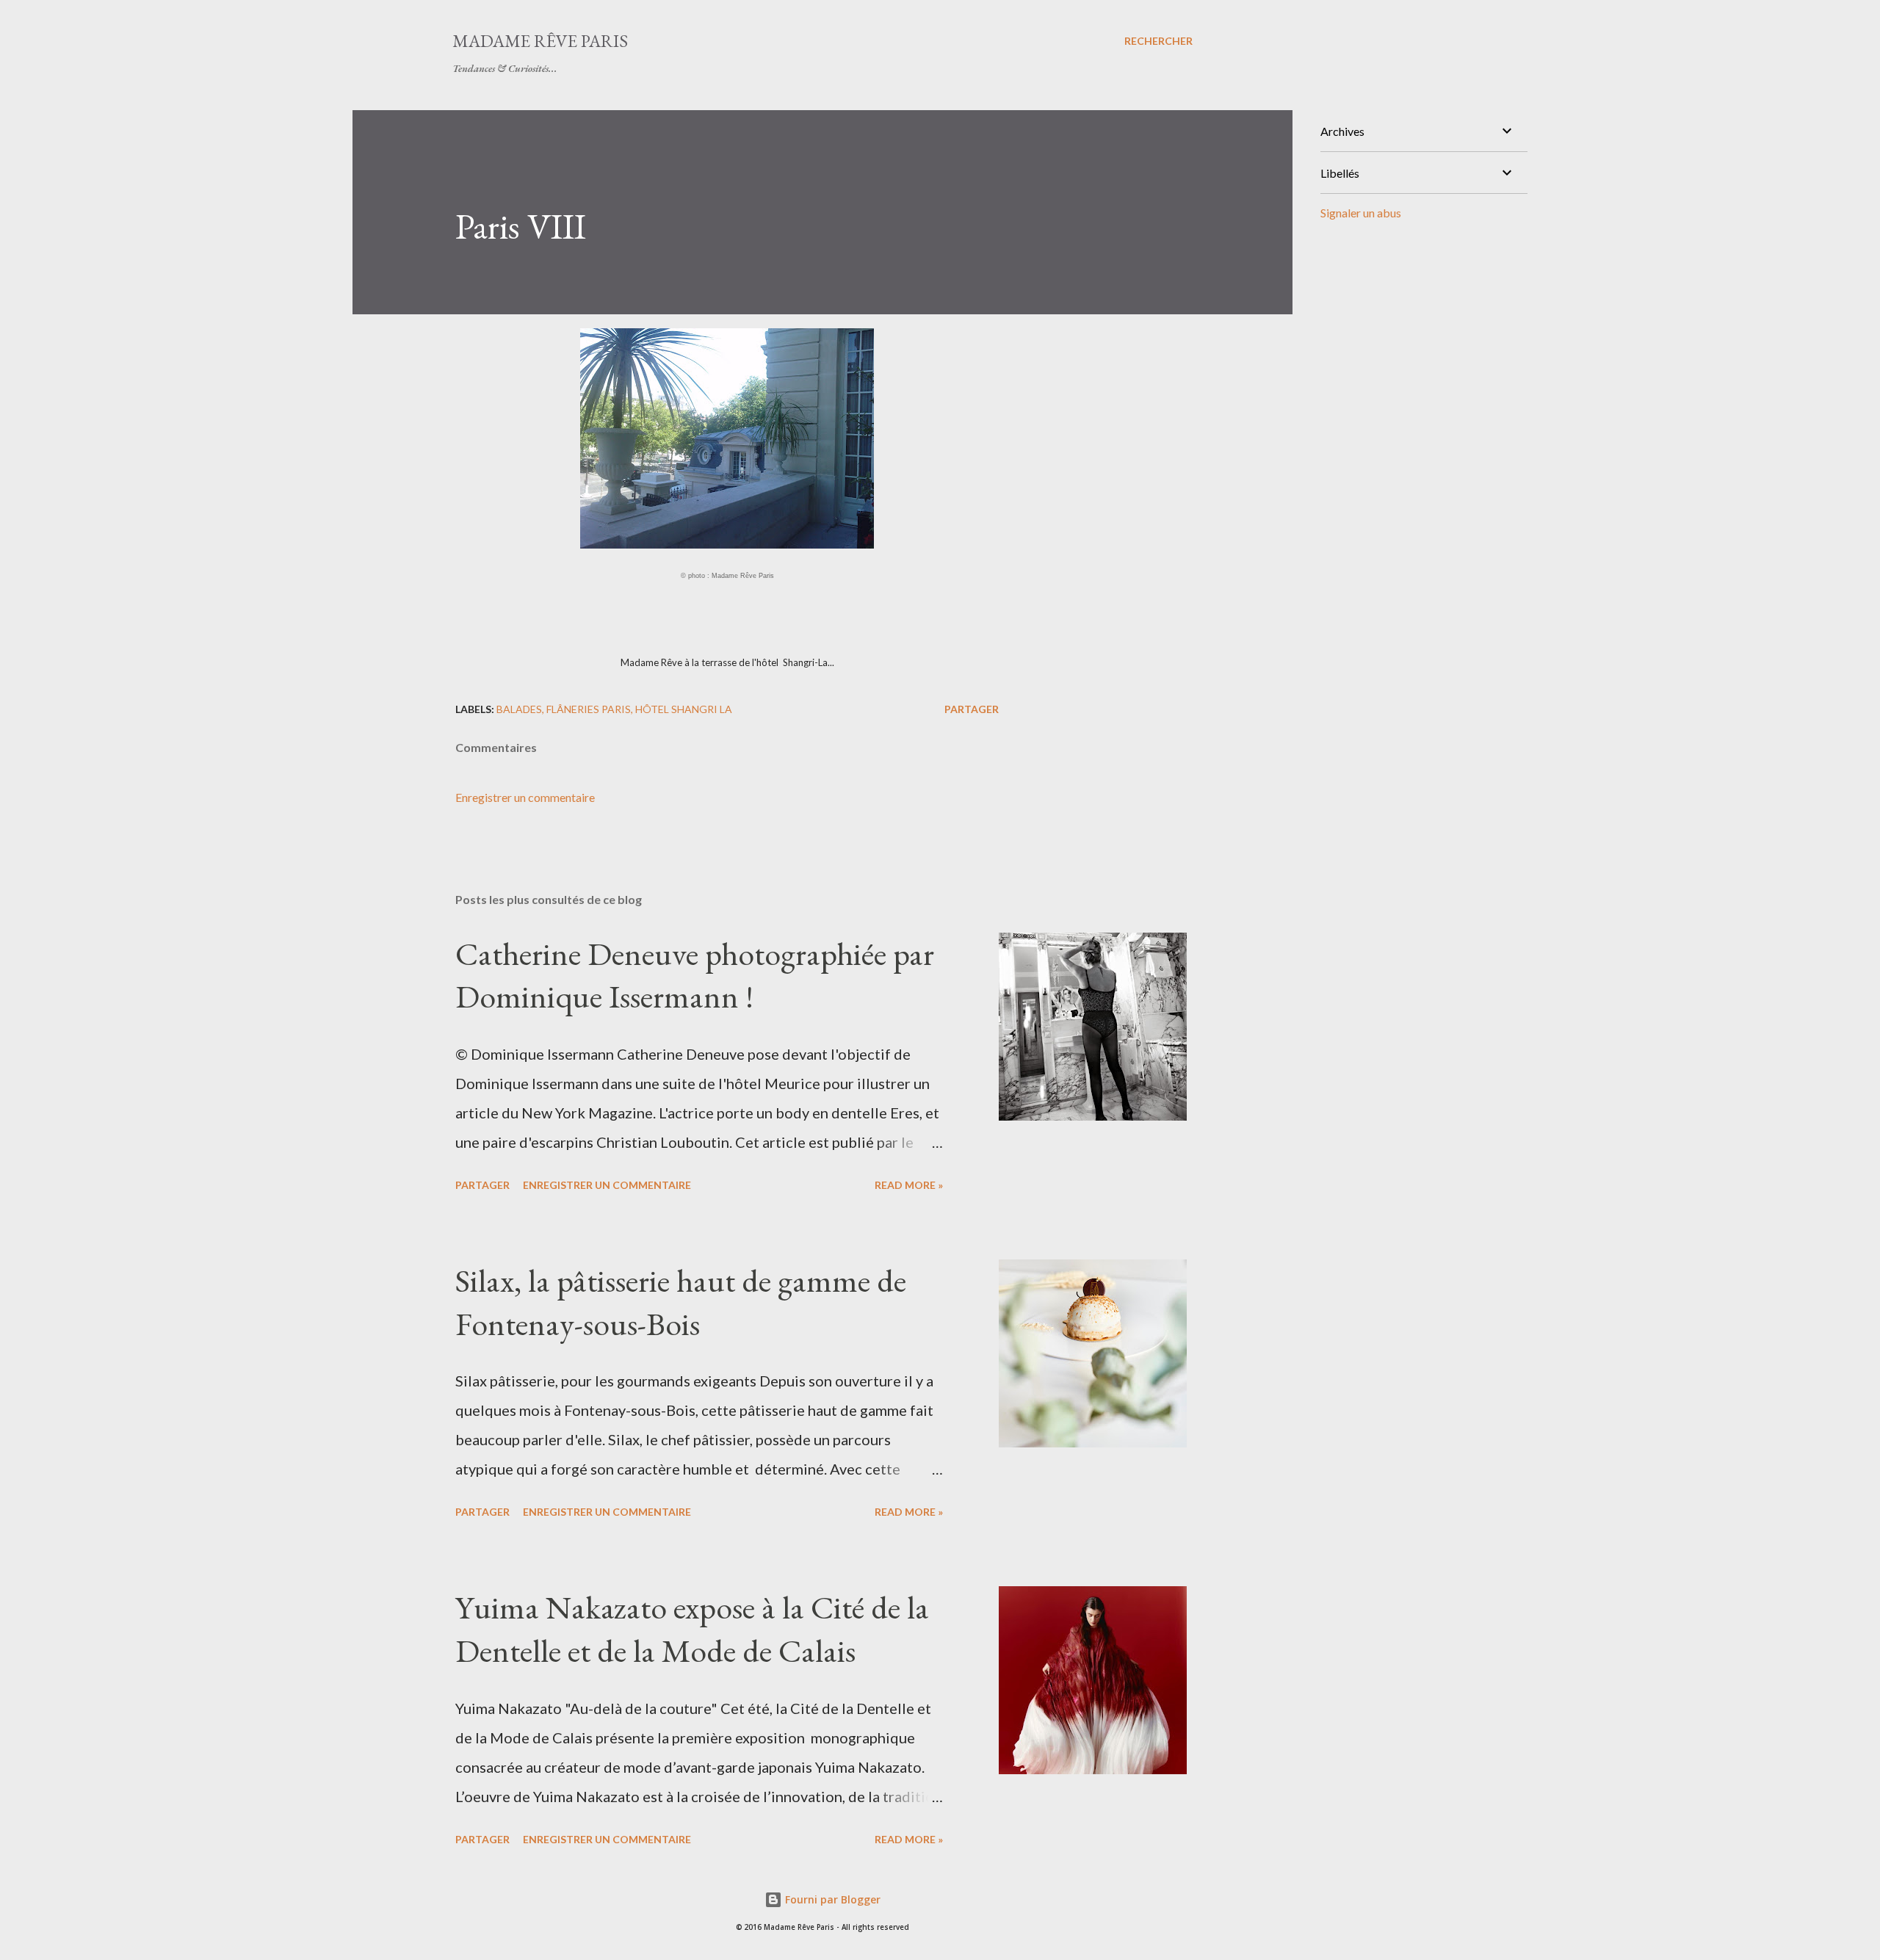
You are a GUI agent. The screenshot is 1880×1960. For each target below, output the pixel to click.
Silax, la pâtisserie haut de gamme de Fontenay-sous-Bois (681, 1302)
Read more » (909, 1185)
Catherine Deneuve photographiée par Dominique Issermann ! (695, 975)
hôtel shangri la (684, 709)
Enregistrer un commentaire (525, 797)
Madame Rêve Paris (540, 41)
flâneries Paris (589, 709)
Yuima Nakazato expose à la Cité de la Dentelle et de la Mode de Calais (692, 1629)
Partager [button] (972, 709)
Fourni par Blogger (831, 1899)
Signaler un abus (1361, 213)
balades (519, 709)
